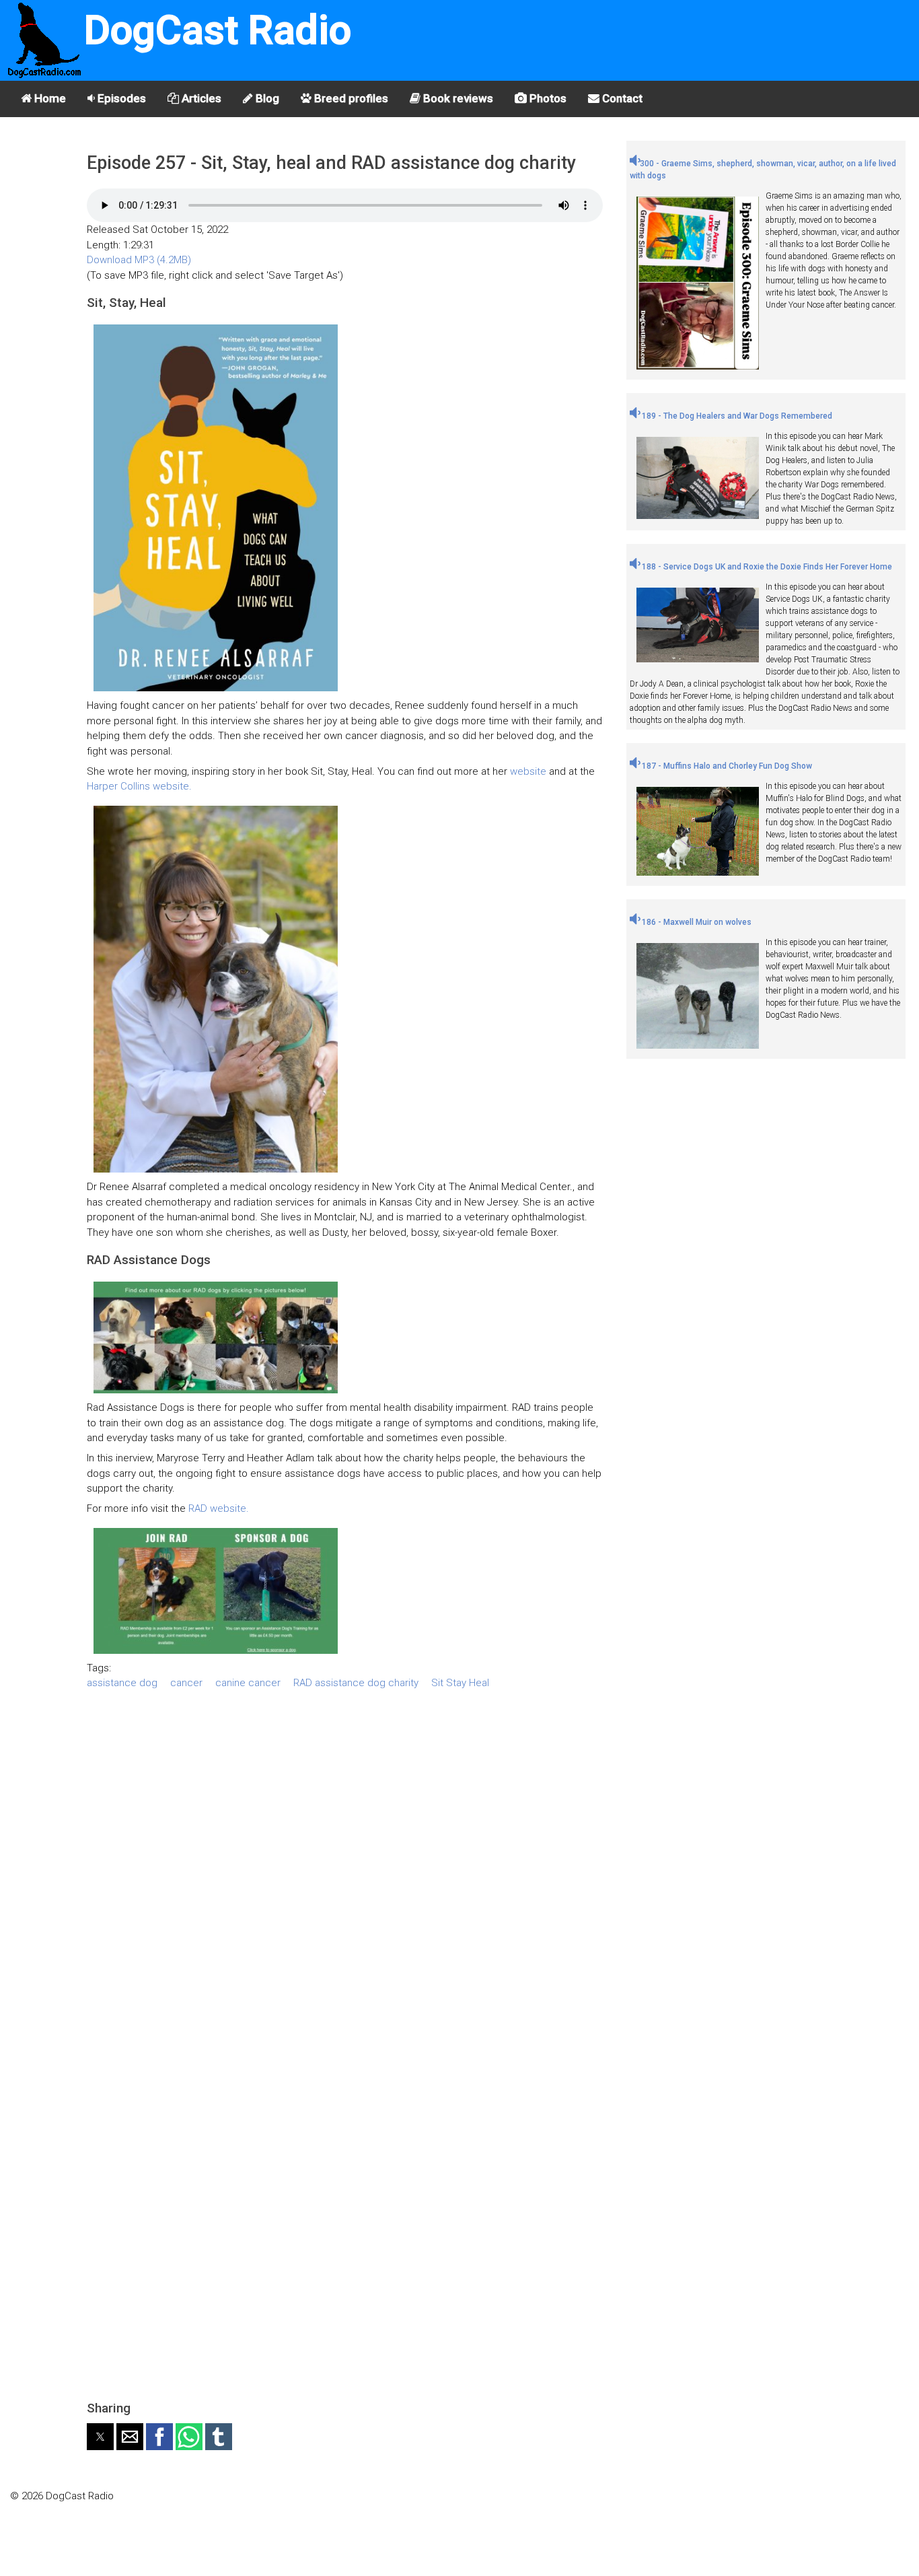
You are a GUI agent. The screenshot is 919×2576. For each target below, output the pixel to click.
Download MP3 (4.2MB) (139, 260)
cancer (186, 1683)
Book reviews (457, 98)
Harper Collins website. (139, 786)
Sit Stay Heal (460, 1683)
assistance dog (122, 1683)
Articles (200, 98)
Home (49, 98)
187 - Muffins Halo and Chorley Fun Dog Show (726, 766)
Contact (621, 98)
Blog (266, 98)
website (528, 771)
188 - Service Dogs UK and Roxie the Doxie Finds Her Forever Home (766, 567)
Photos (547, 98)
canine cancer (248, 1683)
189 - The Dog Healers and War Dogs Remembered (736, 416)
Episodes (120, 98)
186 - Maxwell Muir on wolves (696, 922)
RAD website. (219, 1508)
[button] (100, 2437)
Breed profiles (350, 98)
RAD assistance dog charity (356, 1683)
